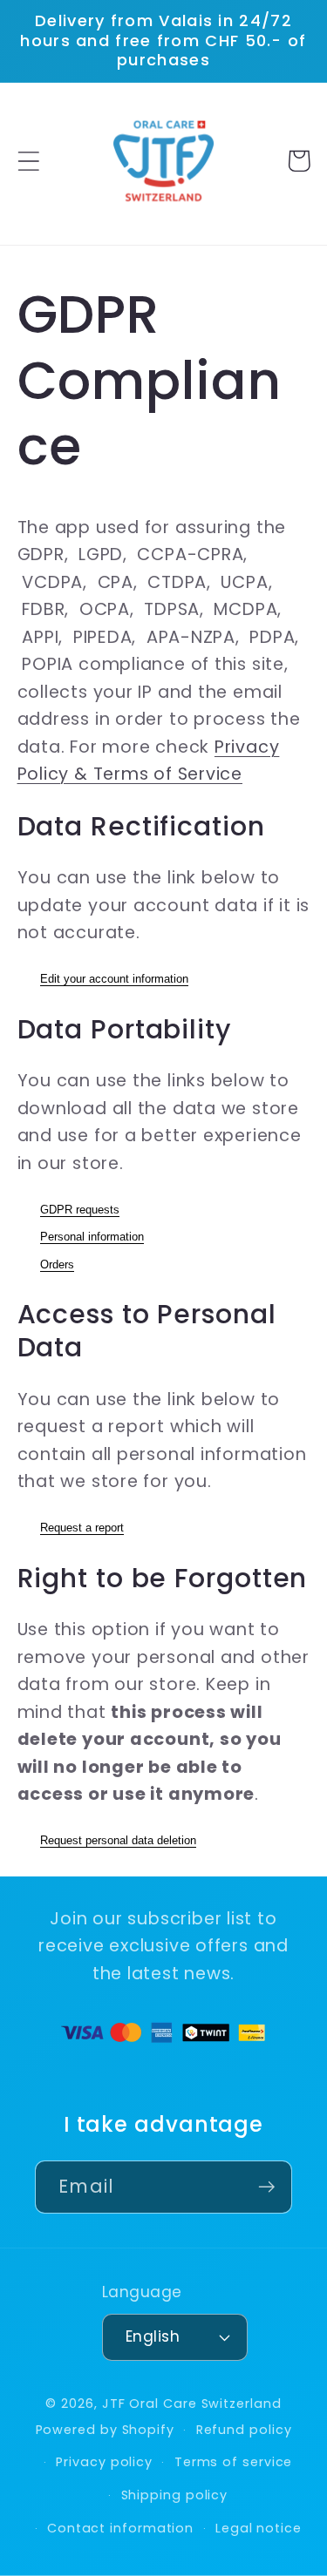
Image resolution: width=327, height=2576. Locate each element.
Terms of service (234, 2462)
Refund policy (244, 2430)
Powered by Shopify (105, 2430)
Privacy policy (104, 2462)
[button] (28, 161)
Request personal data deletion (118, 1840)
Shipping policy (175, 2495)
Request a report (82, 1528)
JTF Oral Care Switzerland (192, 2404)
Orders (57, 1264)
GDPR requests (80, 1210)
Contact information (120, 2528)
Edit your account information (114, 979)
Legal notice (259, 2528)
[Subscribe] (266, 2187)
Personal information (92, 1237)
